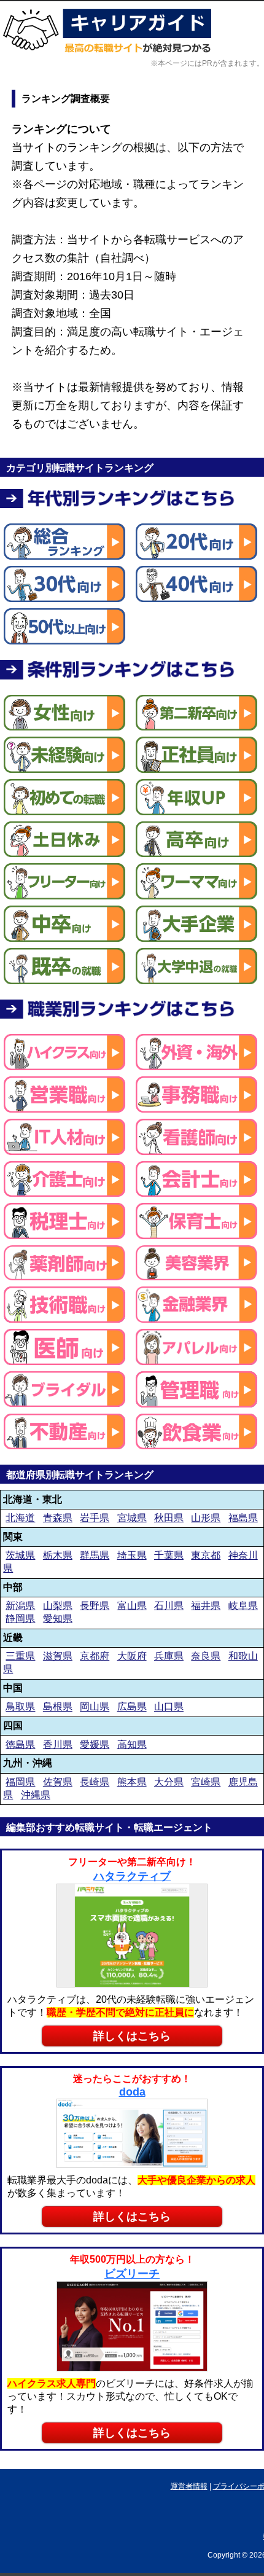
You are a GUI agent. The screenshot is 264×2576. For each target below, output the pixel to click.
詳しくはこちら (132, 2036)
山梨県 (58, 1606)
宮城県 (132, 1518)
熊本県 (132, 1782)
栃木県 (58, 1555)
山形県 (206, 1518)
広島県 (132, 1707)
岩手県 (95, 1518)
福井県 (206, 1606)
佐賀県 (58, 1782)
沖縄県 (36, 1795)
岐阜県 (243, 1606)
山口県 (169, 1707)
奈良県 (206, 1656)
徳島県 (20, 1744)
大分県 (169, 1782)
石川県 (169, 1606)
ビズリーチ (132, 2274)
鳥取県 (20, 1707)
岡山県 (95, 1707)
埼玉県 (132, 1555)
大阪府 (132, 1656)
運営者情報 (189, 2486)
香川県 (58, 1744)
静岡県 (20, 1619)
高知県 (132, 1744)
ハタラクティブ (132, 1876)
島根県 (58, 1707)
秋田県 (169, 1518)
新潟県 (20, 1606)
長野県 (95, 1606)
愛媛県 (95, 1744)
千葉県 (169, 1555)
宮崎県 (206, 1782)
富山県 (132, 1606)
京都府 (95, 1656)
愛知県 (58, 1619)
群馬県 (95, 1555)
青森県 (58, 1518)
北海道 (20, 1518)
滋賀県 (58, 1656)
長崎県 (95, 1782)
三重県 (20, 1656)
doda (132, 2092)
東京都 (206, 1555)
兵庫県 (169, 1656)
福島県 (243, 1518)
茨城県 (20, 1555)
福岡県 (20, 1782)
